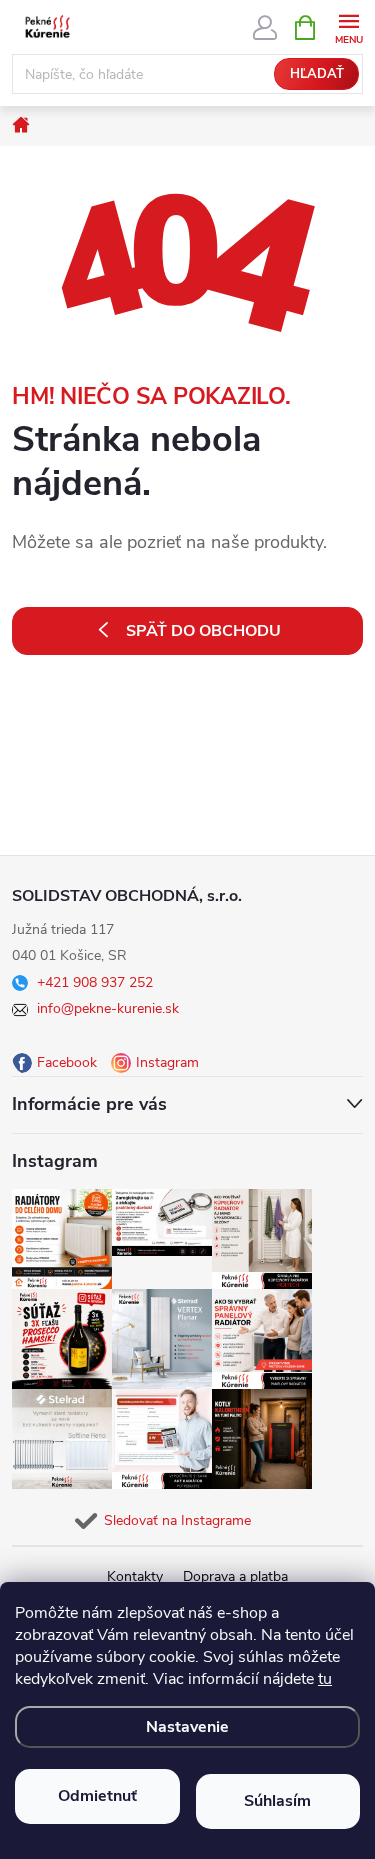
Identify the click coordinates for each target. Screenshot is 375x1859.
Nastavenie (187, 1727)
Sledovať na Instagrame (177, 1520)
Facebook (67, 1062)
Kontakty (135, 1576)
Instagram (167, 1062)
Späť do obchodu (203, 631)
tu (325, 1679)
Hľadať (317, 74)
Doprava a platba (235, 1576)
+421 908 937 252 (95, 982)
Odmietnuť (97, 1796)
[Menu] (348, 26)
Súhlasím (277, 1801)
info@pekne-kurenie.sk (108, 1008)
